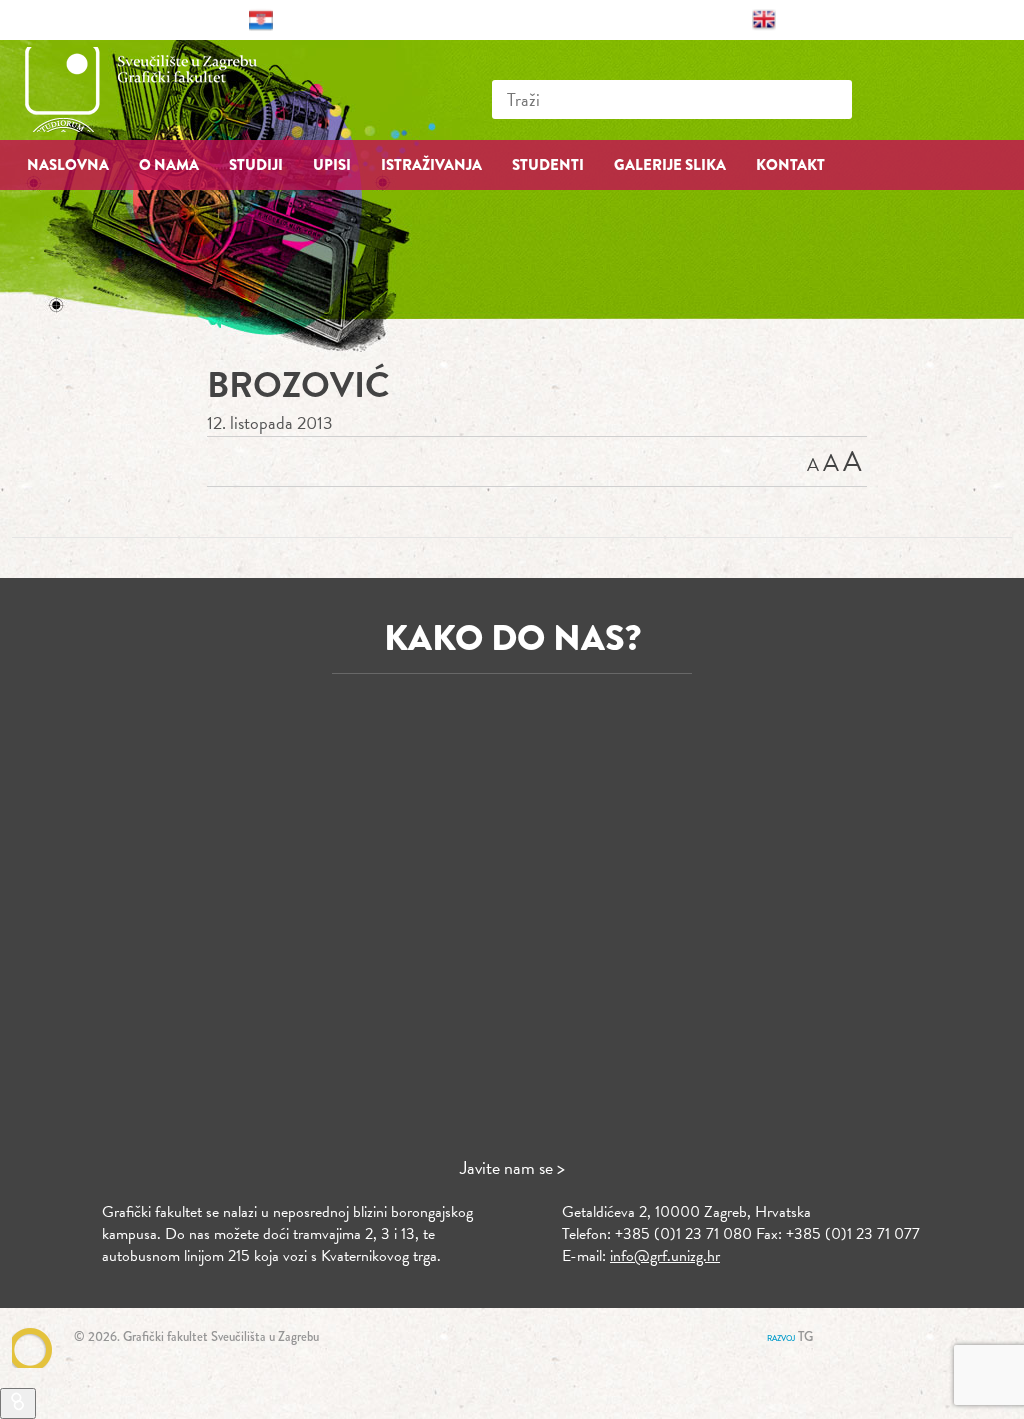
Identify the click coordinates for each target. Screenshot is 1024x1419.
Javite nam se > (512, 1167)
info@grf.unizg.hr (665, 1256)
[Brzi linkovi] (18, 1403)
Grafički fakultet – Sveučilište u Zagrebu (162, 89)
